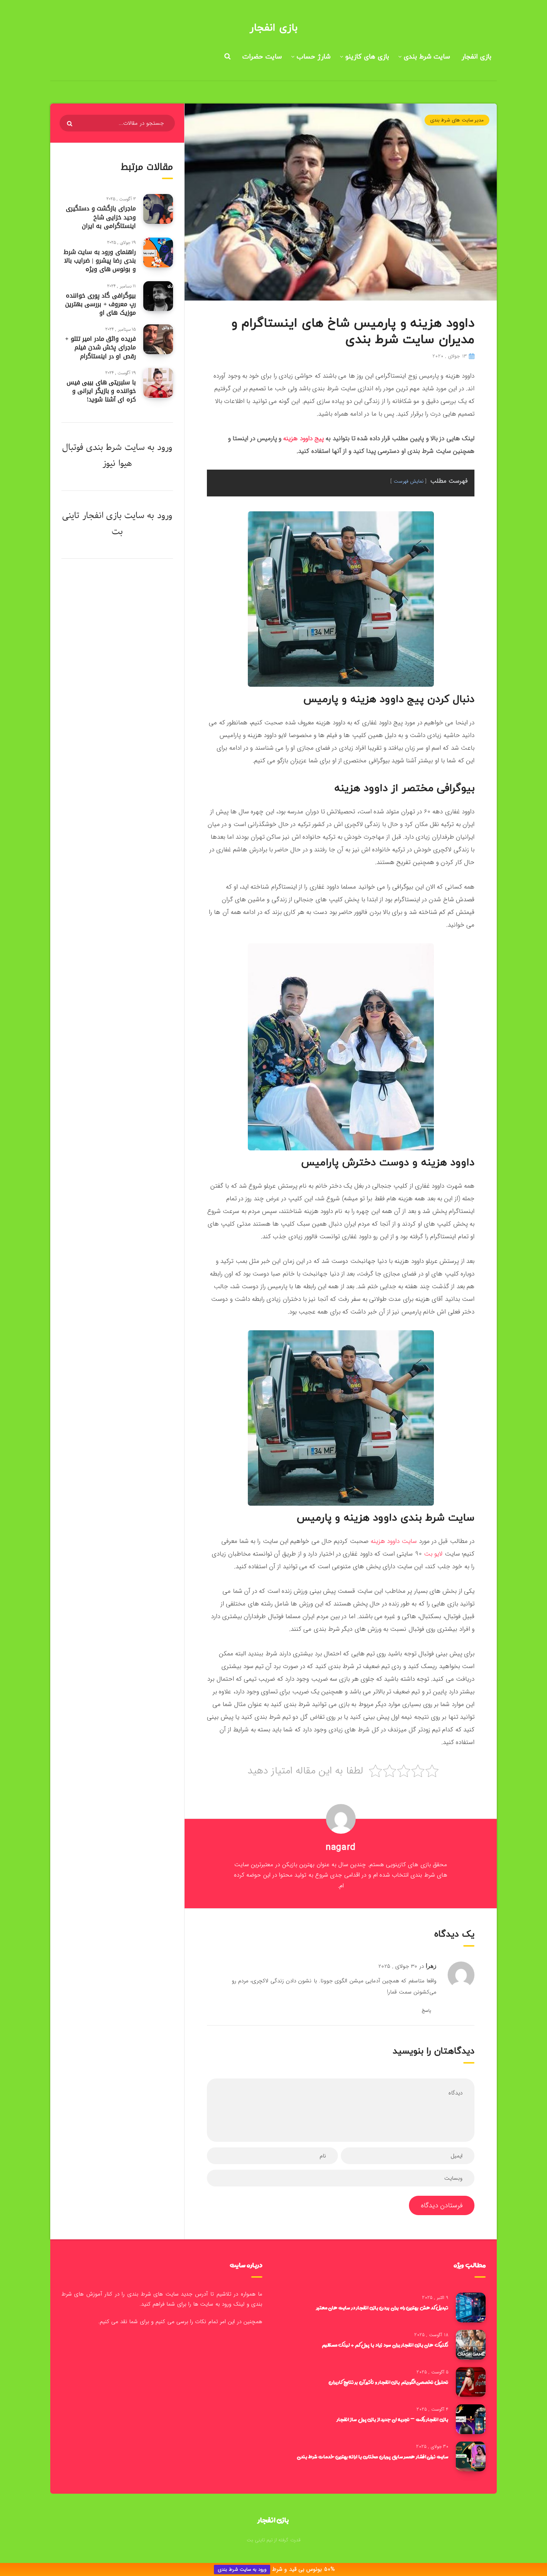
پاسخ (426, 2010)
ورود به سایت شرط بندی (242, 2569)
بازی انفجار (273, 28)
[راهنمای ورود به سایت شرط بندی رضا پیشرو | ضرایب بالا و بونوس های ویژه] (158, 252)
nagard (341, 1848)
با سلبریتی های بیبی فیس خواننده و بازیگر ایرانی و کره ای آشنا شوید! (101, 391)
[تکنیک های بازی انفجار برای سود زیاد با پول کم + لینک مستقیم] (471, 2345)
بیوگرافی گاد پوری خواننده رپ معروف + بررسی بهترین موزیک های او (100, 304)
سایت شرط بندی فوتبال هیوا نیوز (103, 455)
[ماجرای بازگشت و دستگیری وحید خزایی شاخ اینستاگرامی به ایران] (158, 209)
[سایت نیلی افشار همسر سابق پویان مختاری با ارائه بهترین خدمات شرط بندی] (471, 2456)
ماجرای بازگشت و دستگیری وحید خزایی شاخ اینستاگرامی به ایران (101, 217)
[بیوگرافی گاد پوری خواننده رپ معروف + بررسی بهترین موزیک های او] (158, 296)
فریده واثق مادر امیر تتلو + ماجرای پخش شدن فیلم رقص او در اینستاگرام (100, 347)
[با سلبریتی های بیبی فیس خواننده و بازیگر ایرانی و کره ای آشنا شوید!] (158, 383)
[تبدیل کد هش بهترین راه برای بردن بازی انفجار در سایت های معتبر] (471, 2307)
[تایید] (71, 124)
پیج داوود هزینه (303, 439)
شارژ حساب (314, 57)
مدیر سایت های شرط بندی (457, 120)
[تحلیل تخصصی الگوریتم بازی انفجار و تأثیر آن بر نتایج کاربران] (471, 2382)
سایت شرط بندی (427, 57)
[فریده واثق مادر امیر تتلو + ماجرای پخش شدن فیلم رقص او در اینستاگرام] (158, 339)
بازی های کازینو (367, 57)
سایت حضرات (262, 57)
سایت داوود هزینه (394, 1541)
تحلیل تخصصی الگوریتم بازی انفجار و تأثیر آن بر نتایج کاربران (388, 2382)
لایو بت (433, 1554)
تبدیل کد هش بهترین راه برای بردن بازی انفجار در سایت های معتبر (382, 2307)
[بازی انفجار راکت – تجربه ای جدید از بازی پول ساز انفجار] (471, 2419)
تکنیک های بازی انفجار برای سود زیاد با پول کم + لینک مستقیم (385, 2345)
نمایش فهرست (409, 481)
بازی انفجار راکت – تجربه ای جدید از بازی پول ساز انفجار (393, 2419)
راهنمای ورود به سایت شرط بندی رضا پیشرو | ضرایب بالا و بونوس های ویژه (100, 261)
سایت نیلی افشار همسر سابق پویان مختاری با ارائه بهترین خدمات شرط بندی (373, 2456)
